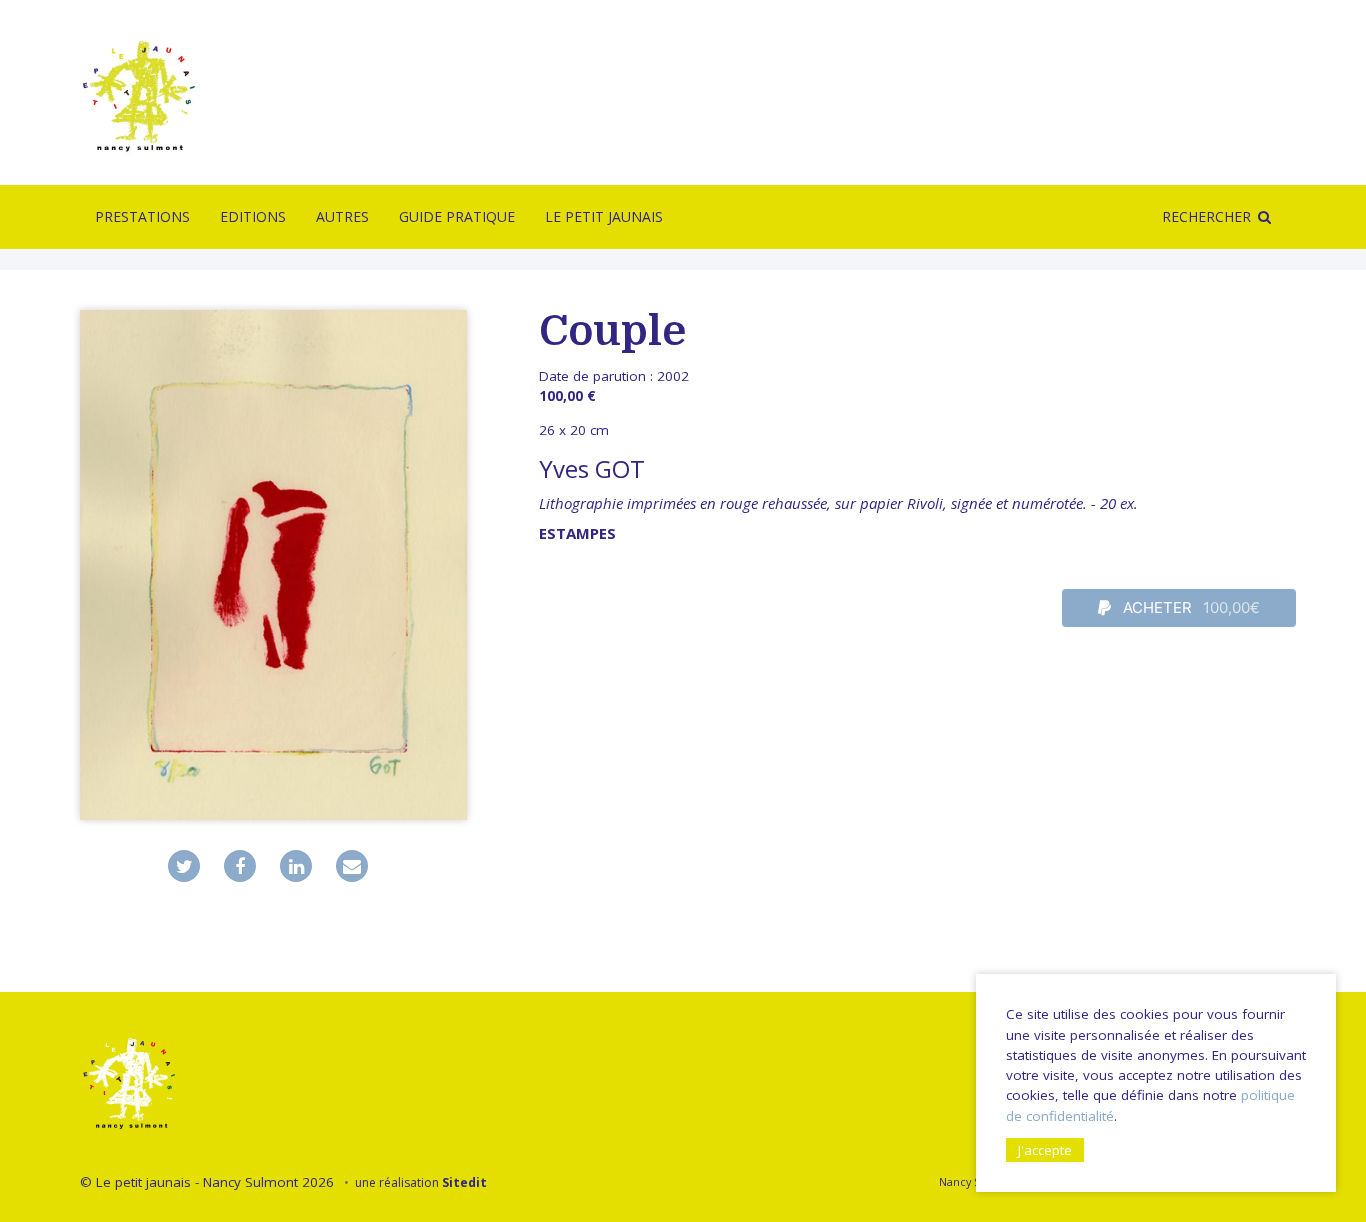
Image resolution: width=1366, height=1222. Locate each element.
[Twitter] (184, 866)
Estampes (577, 533)
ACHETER (1190, 607)
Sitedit (464, 1182)
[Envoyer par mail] (352, 866)
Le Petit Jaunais (604, 216)
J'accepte (1045, 1150)
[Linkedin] (296, 866)
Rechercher (1206, 216)
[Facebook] (240, 866)
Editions (253, 216)
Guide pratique (457, 216)
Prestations (142, 216)
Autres (342, 216)
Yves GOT (592, 468)
